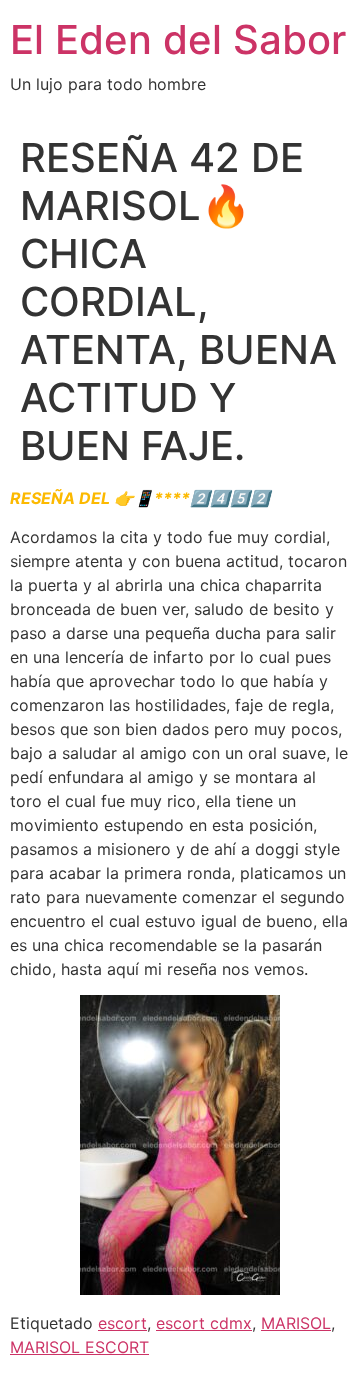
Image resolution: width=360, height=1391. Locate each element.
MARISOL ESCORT (79, 1347)
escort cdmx (204, 1323)
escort (122, 1323)
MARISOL (296, 1323)
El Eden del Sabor (178, 39)
